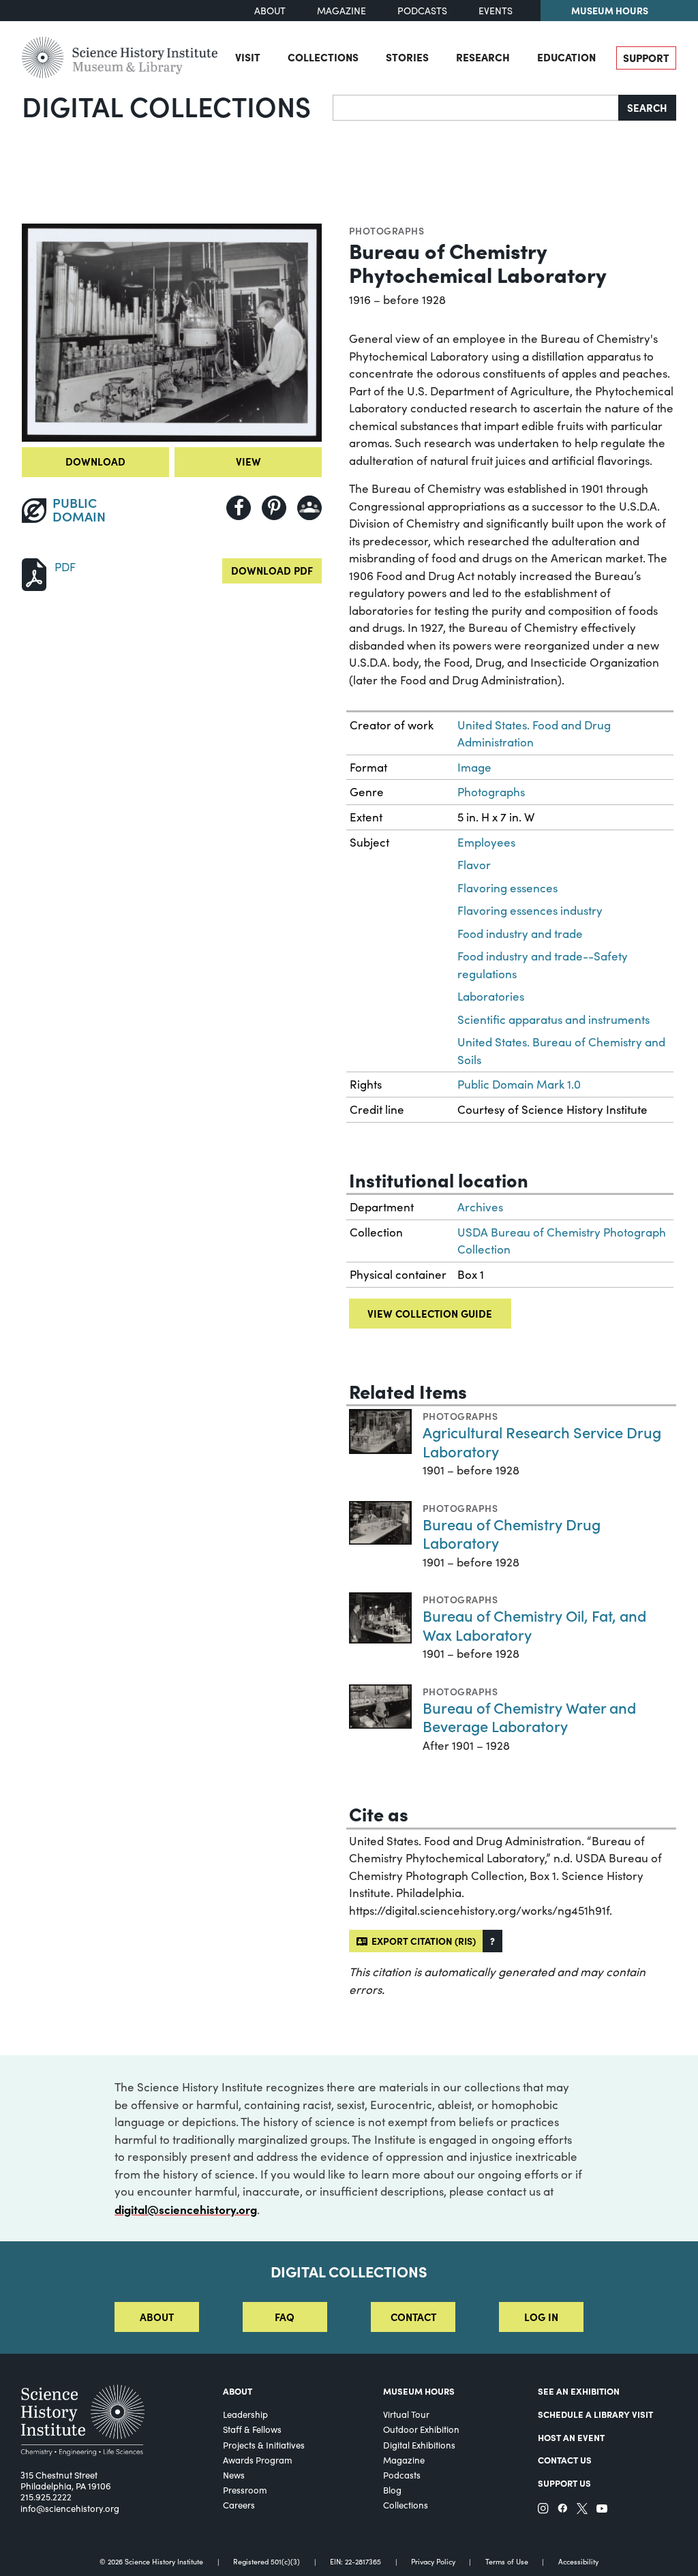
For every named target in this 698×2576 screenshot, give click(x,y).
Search (647, 107)
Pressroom (245, 2490)
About (270, 11)
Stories (407, 57)
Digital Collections (166, 106)
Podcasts (422, 11)
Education (566, 57)
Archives (480, 1207)
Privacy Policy (433, 2562)
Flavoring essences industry (530, 910)
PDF (65, 567)
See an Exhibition (579, 2391)
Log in (541, 2317)
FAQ (285, 2317)
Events (496, 11)
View (248, 461)
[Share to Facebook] (239, 508)
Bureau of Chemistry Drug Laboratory (512, 1533)
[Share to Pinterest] (274, 508)
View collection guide (430, 1313)
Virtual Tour (406, 2414)
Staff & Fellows (252, 2429)
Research (483, 57)
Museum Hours (610, 10)
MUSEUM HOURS (419, 2391)
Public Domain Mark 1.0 (519, 1084)
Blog (392, 2490)
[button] (492, 1941)
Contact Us (565, 2459)
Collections (323, 57)
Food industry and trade (520, 934)
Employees (486, 842)
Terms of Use (507, 2562)
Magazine (342, 11)
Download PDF (272, 570)
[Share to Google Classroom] (309, 508)
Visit (248, 57)
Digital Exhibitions (419, 2445)
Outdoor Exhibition (421, 2429)
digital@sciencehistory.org (186, 2209)
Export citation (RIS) (422, 1941)
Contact (413, 2317)
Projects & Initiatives (264, 2445)
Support (646, 58)
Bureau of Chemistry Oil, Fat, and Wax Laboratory (534, 1625)
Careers (239, 2505)
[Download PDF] (34, 573)
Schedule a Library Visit (595, 2414)
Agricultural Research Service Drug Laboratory (542, 1441)
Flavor (474, 865)
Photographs (386, 230)
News (234, 2475)
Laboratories (491, 996)
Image (474, 767)
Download (95, 461)
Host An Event (571, 2437)
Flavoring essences (507, 888)
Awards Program (258, 2460)
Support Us (564, 2483)
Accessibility (578, 2562)
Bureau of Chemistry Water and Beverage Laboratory (529, 1717)
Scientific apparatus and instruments (553, 1019)
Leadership (245, 2414)
